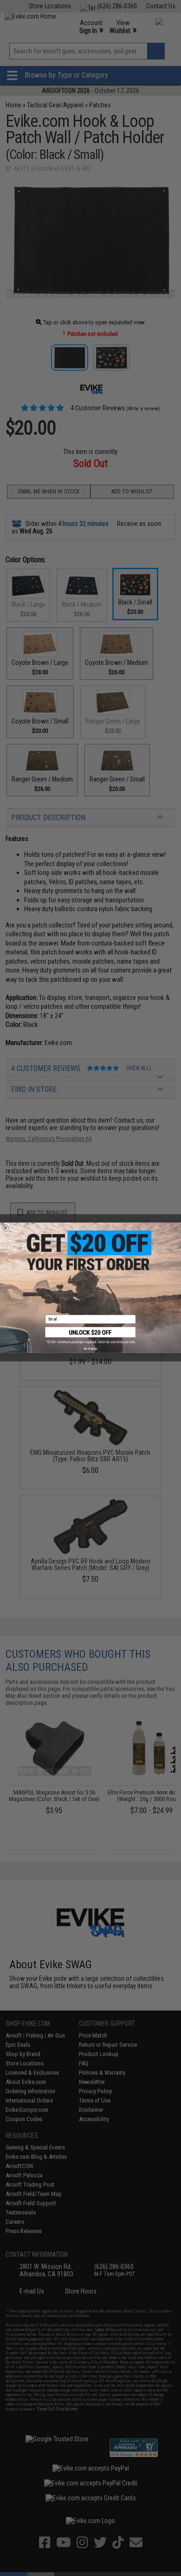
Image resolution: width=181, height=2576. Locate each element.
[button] (91, 1335)
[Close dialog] (6, 1228)
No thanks (90, 1349)
